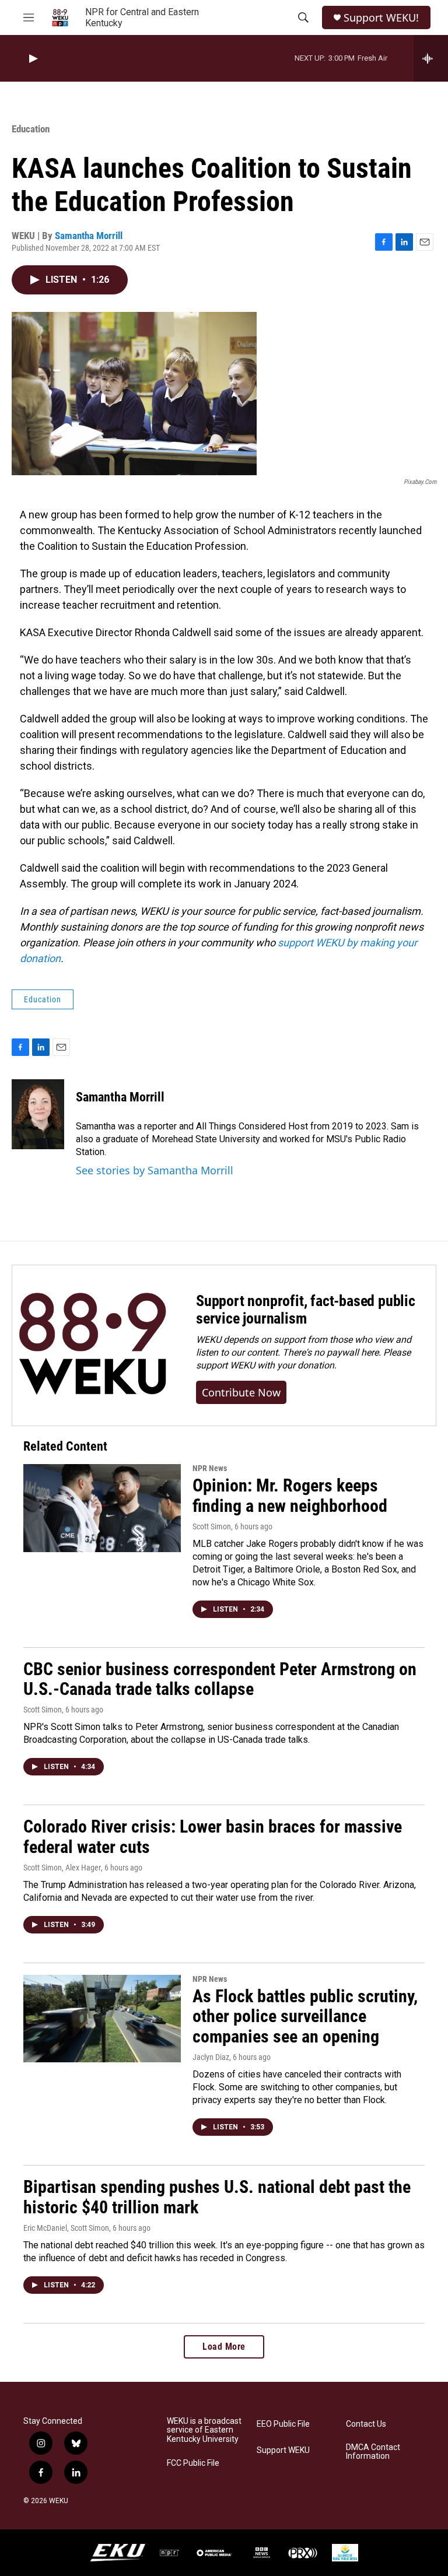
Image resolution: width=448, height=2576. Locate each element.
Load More (224, 2347)
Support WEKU (283, 2450)
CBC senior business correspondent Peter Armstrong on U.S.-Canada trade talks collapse (220, 1679)
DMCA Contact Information (373, 2452)
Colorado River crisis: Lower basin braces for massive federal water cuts (213, 1837)
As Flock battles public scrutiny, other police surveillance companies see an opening (305, 2017)
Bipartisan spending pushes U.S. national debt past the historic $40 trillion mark (217, 2197)
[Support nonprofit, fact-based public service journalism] (92, 1345)
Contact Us (366, 2424)
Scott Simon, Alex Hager (62, 1868)
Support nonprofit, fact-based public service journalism (306, 1310)
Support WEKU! (381, 18)
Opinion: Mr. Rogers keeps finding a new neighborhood (290, 1496)
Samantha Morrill (89, 236)
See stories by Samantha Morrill (155, 1170)
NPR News (210, 1468)
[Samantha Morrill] (38, 1114)
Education (31, 129)
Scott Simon (212, 1526)
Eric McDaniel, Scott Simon (66, 2228)
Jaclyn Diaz (211, 2057)
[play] (32, 59)
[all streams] (431, 58)
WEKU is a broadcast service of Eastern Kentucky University (204, 2431)
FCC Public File (193, 2463)
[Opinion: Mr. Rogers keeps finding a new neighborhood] (102, 1508)
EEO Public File (283, 2424)
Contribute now (241, 1392)
